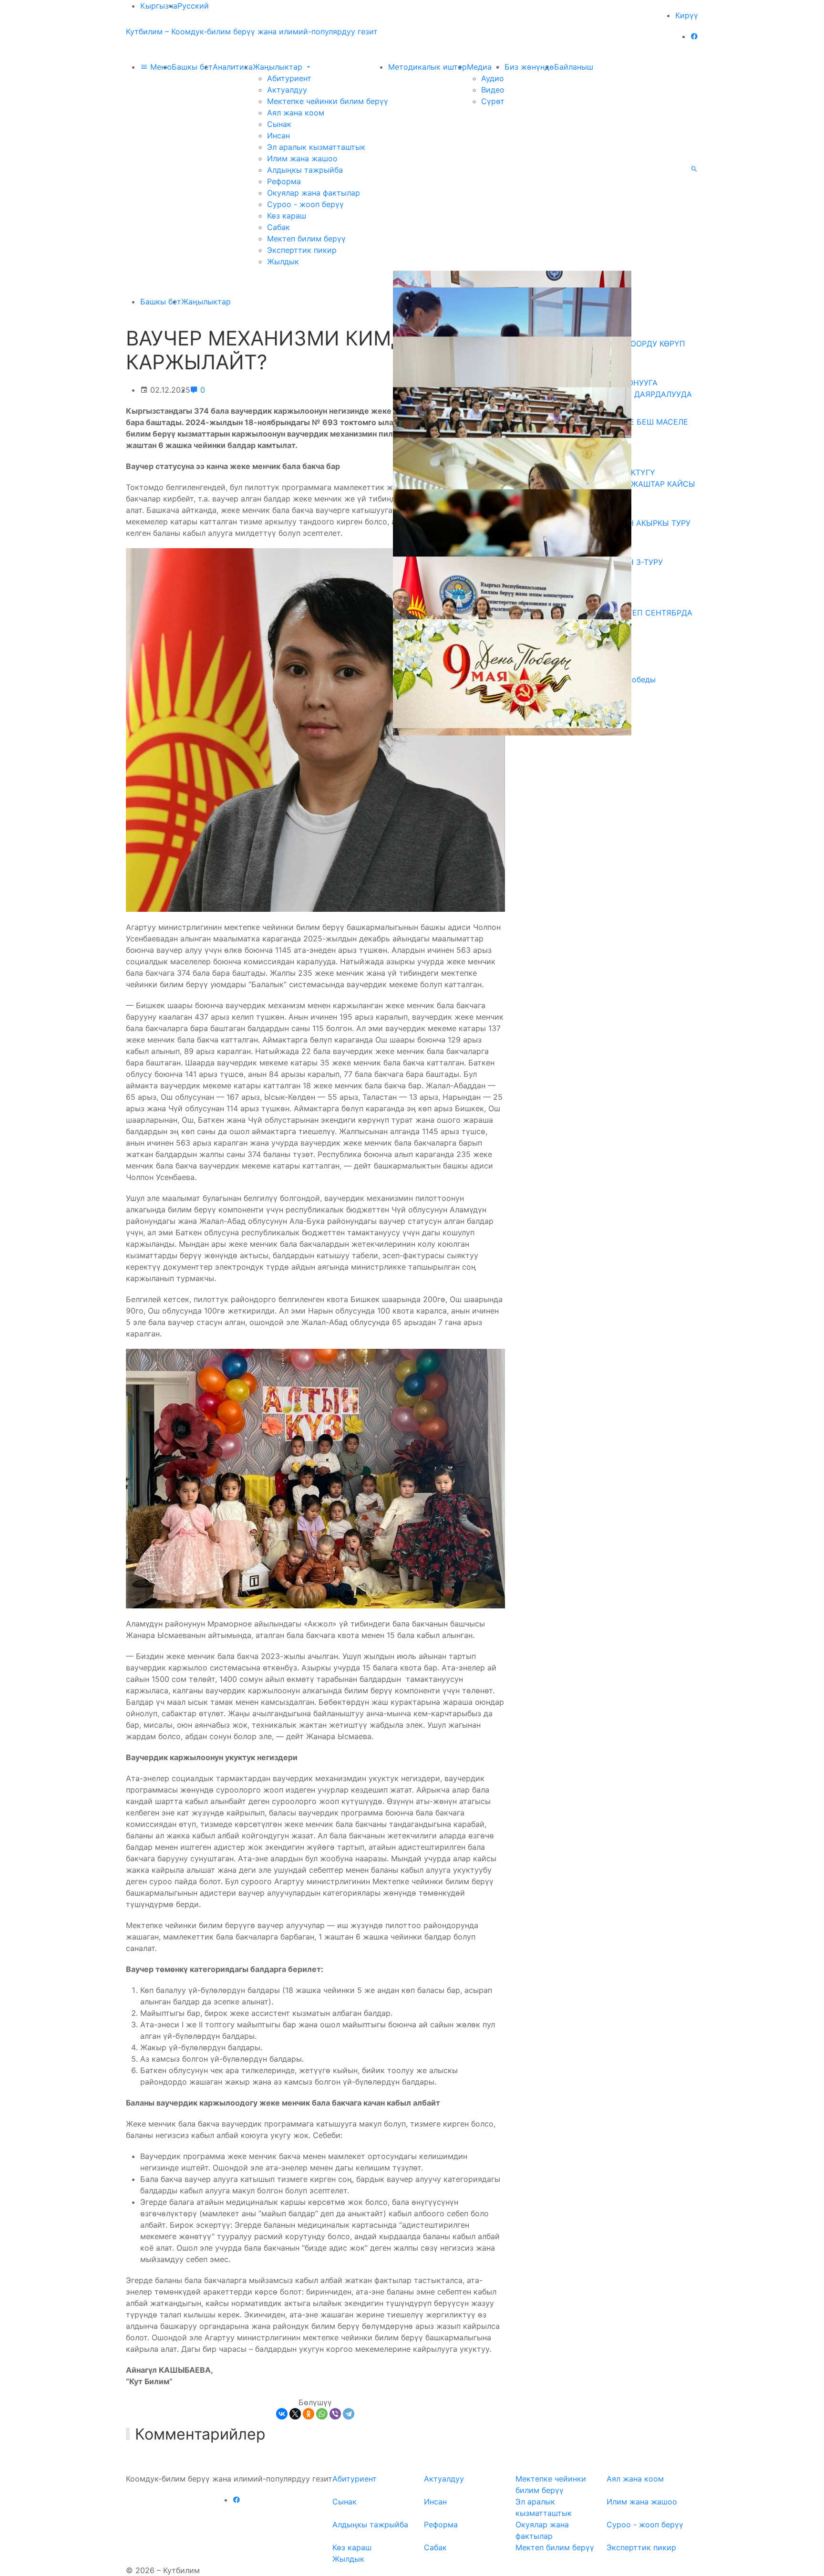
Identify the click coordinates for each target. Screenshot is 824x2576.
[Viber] (335, 2414)
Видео (493, 90)
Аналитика (233, 67)
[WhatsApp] (322, 2414)
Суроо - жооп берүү (305, 204)
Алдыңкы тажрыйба (305, 170)
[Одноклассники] (309, 2414)
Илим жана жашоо (302, 158)
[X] (295, 2414)
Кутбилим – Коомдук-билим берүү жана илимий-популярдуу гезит (252, 31)
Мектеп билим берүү (306, 239)
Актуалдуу (287, 90)
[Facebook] (694, 36)
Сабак (278, 227)
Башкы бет (192, 67)
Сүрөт (493, 101)
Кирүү (687, 15)
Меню (160, 67)
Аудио (493, 78)
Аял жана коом (296, 113)
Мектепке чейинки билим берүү (328, 101)
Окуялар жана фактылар (314, 193)
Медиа (480, 67)
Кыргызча (159, 6)
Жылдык (283, 261)
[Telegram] (349, 2414)
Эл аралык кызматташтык (316, 147)
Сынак (279, 124)
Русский (193, 6)
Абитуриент (289, 78)
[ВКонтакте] (282, 2414)
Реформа (284, 181)
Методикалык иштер (427, 67)
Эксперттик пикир (302, 250)
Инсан (278, 136)
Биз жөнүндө (529, 67)
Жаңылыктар (279, 67)
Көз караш (287, 216)
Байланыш (574, 67)
